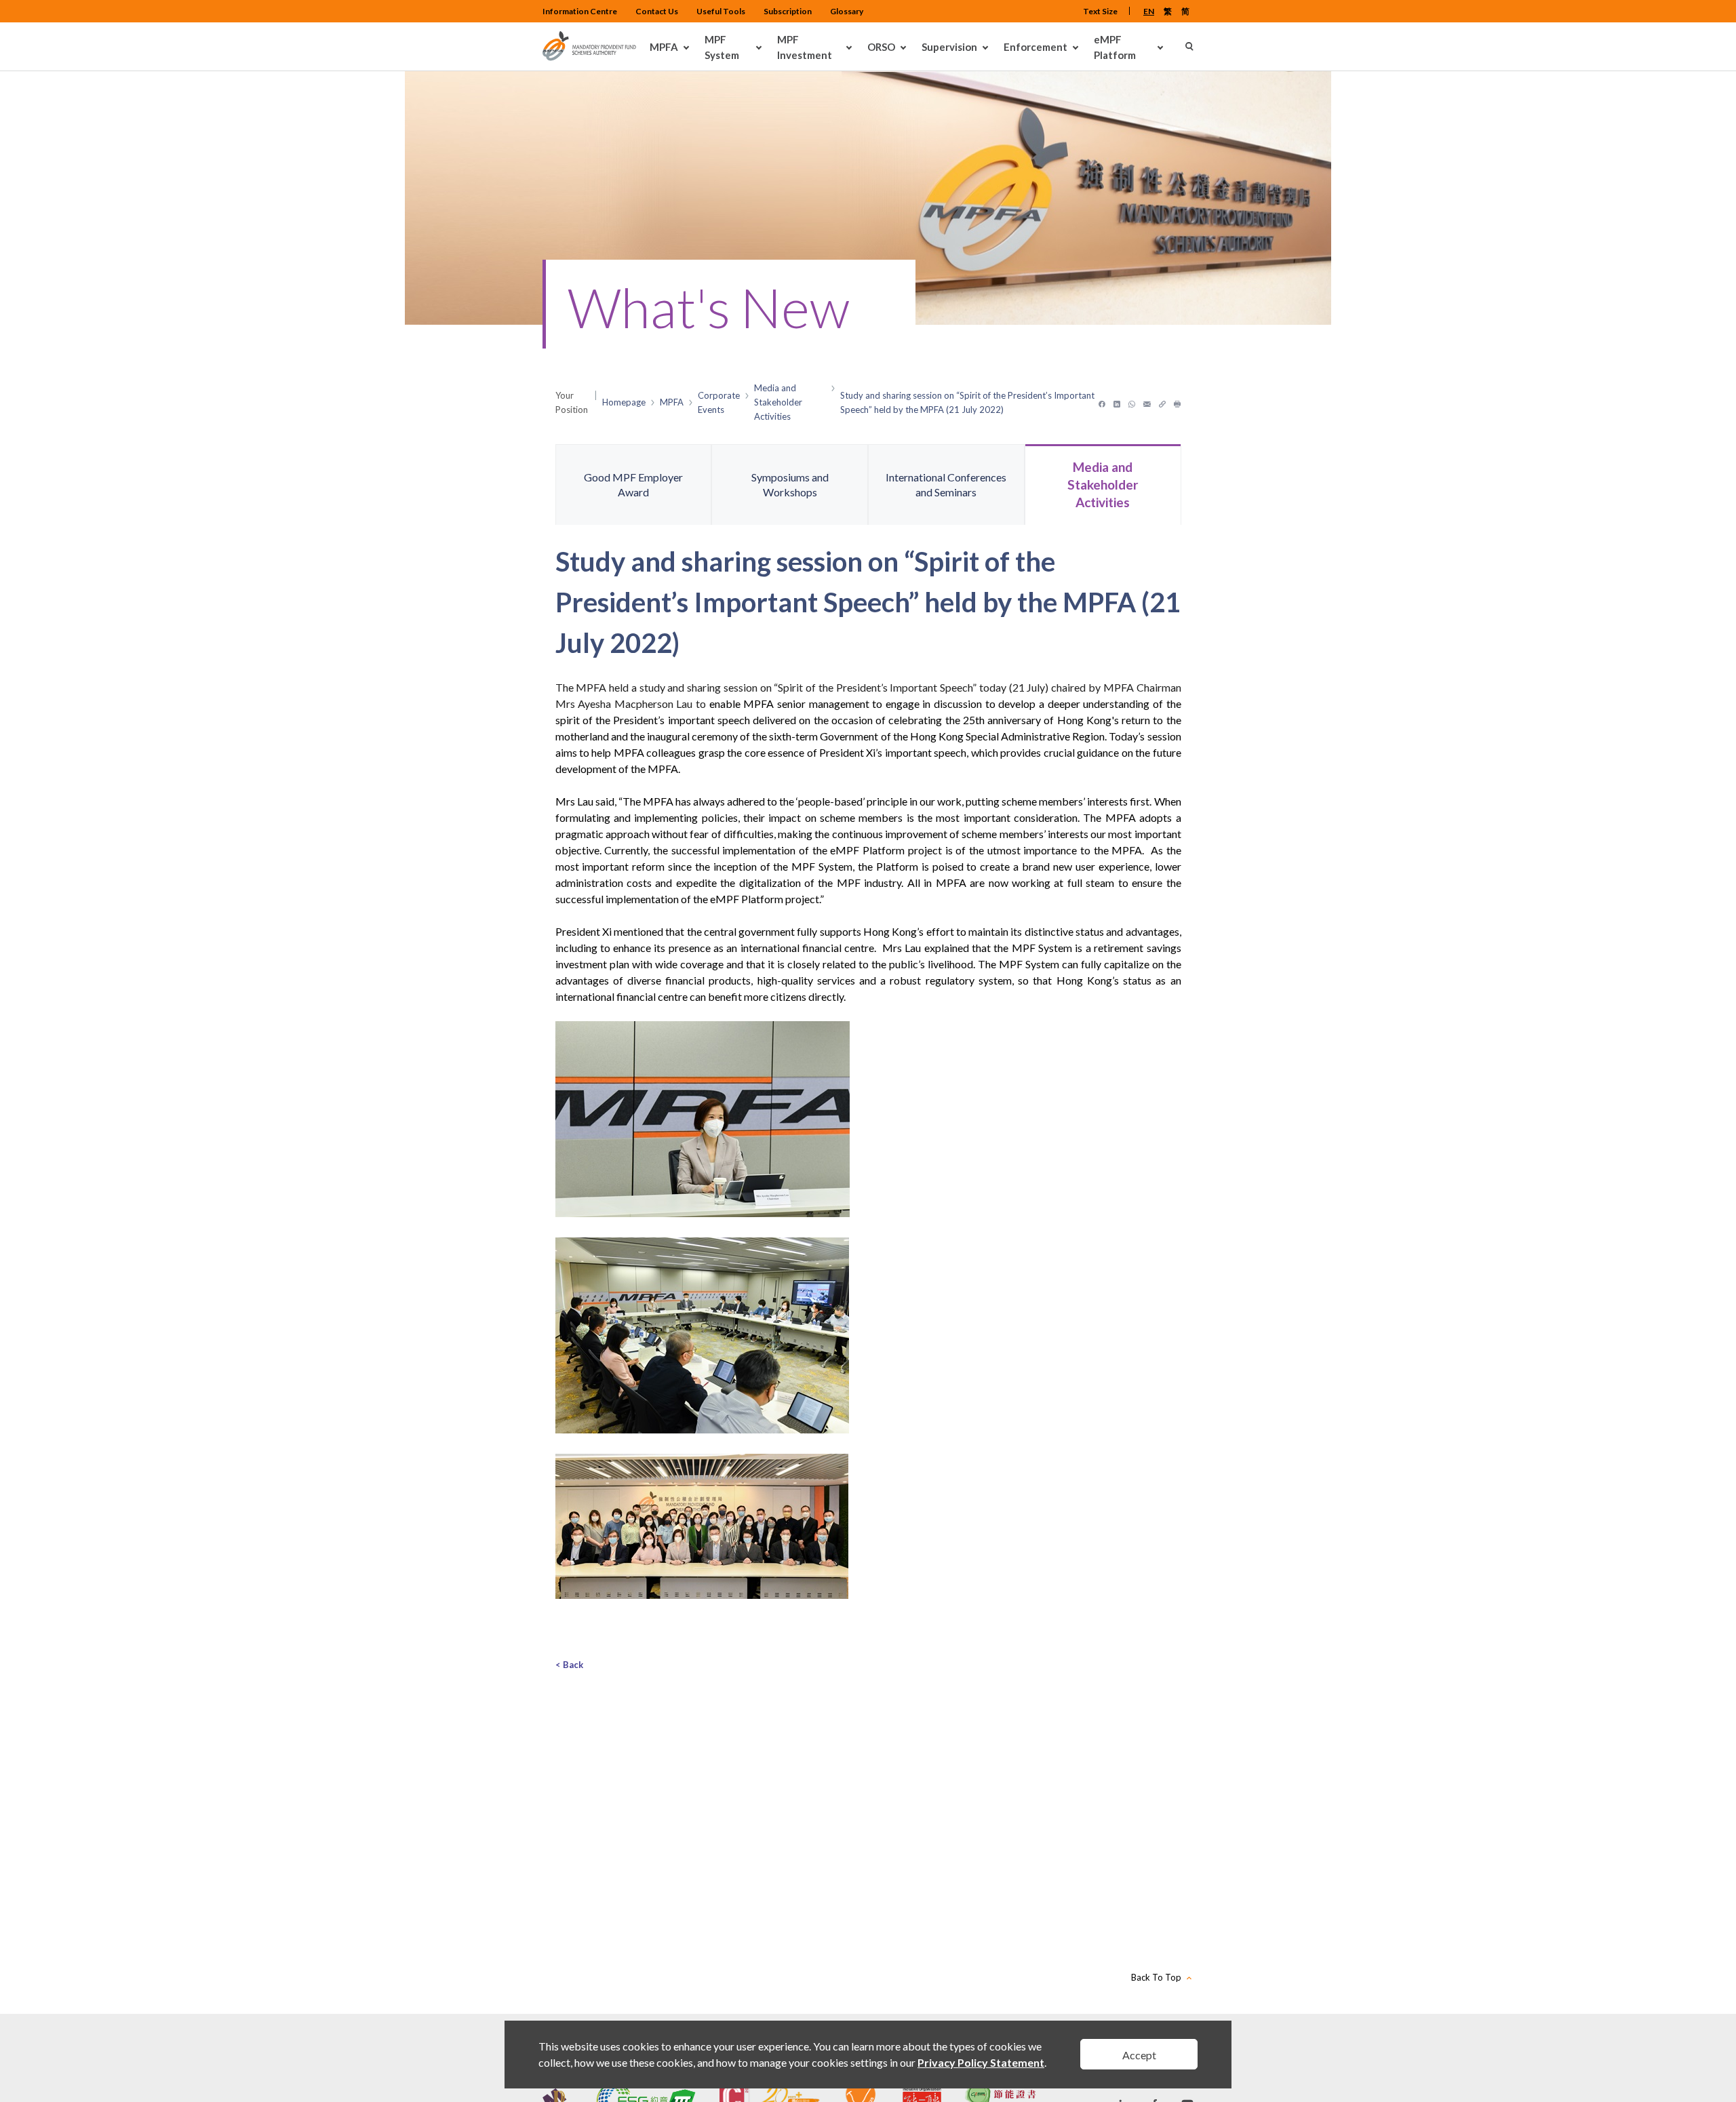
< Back (569, 1665)
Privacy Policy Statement (981, 2062)
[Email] (1147, 402)
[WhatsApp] (1132, 402)
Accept (1139, 2055)
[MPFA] (589, 57)
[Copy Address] (1162, 402)
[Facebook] (1102, 402)
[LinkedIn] (1117, 402)
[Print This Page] (1178, 402)
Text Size (1100, 11)
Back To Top (1156, 1977)
